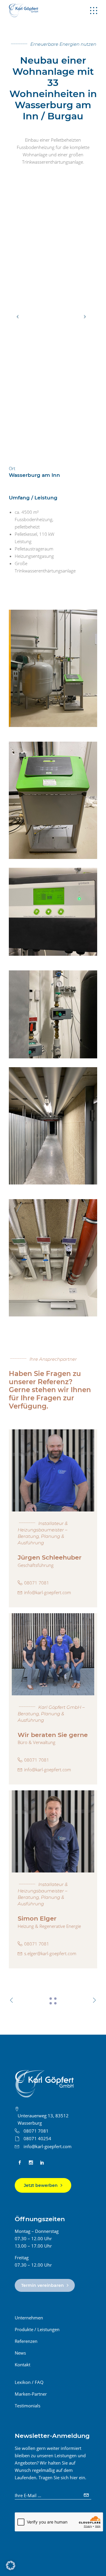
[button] (11, 2565)
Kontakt (23, 2365)
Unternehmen (29, 2318)
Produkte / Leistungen (37, 2329)
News (20, 2353)
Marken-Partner (31, 2394)
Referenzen (26, 2341)
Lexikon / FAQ (29, 2382)
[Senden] (87, 2493)
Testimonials (28, 2406)
